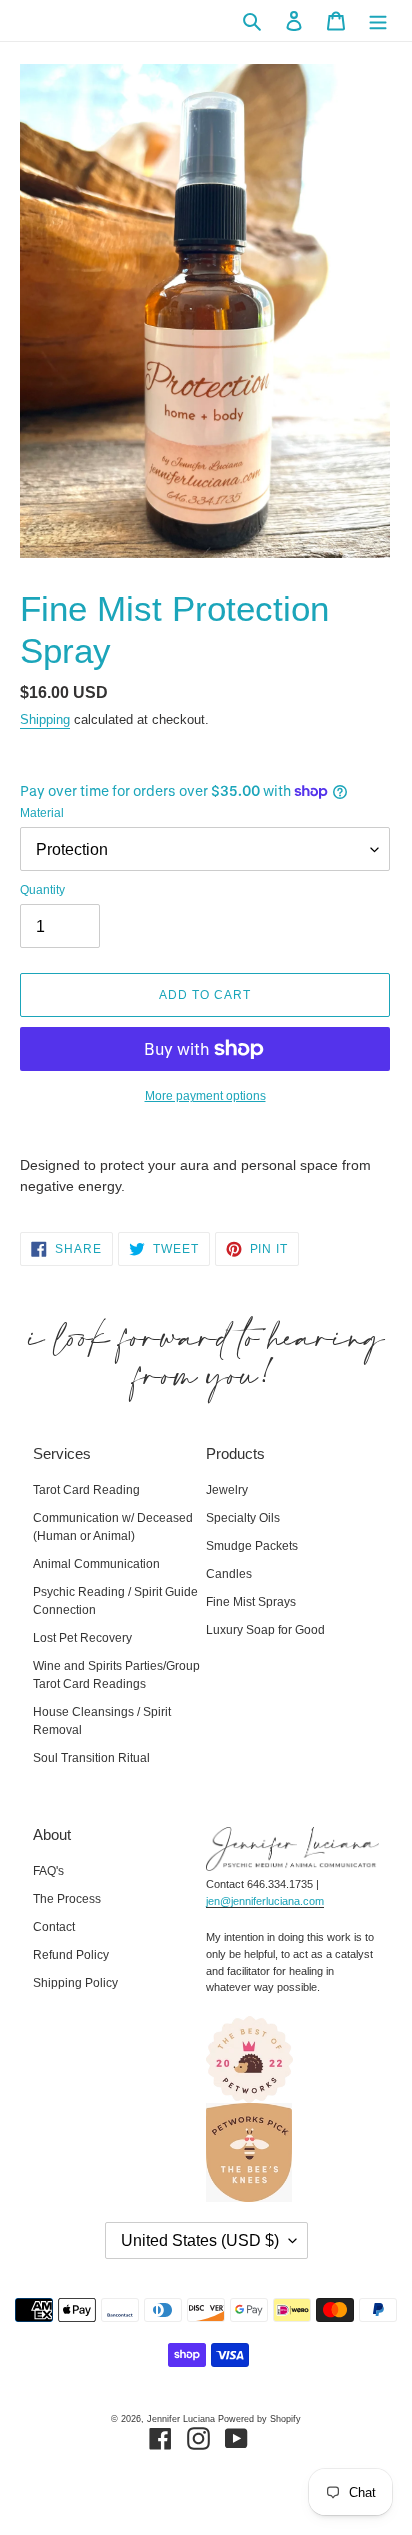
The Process (67, 1899)
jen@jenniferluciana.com (265, 1901)
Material (42, 813)
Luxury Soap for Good (265, 1630)
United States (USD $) (200, 2240)
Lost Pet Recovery (82, 1638)
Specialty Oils (243, 1518)
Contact (54, 1927)
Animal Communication (96, 1564)
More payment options (205, 1096)
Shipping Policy (75, 1983)
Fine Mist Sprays (251, 1602)
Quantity (42, 890)
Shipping (45, 719)
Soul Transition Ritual (91, 1758)
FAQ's (48, 1871)
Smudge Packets (252, 1546)
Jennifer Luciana (181, 2418)
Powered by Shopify (259, 2418)
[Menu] (378, 20)
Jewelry (227, 1490)
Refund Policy (71, 1955)
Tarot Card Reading (86, 1490)
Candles (229, 1574)
